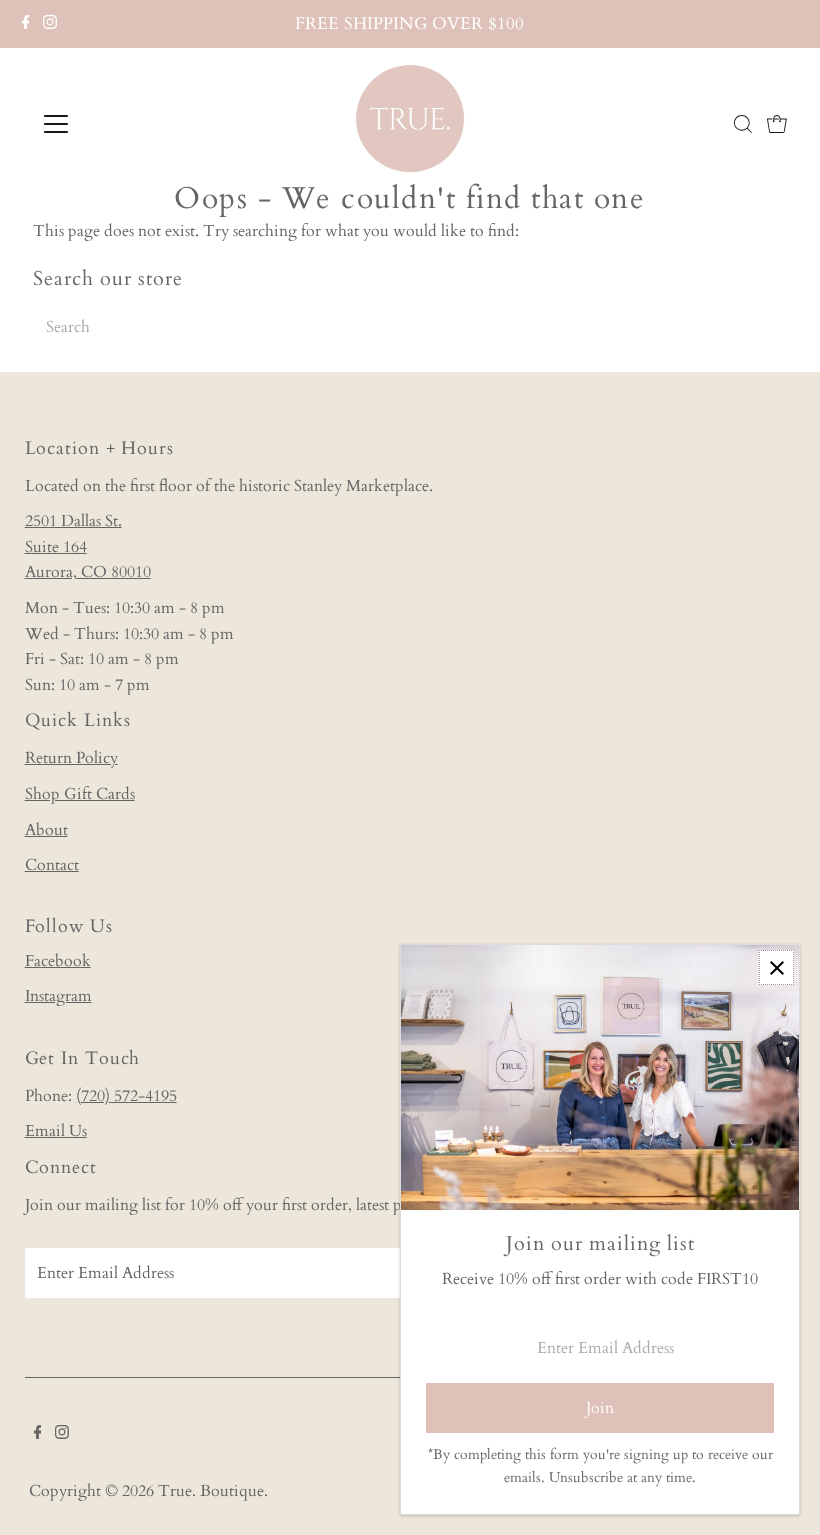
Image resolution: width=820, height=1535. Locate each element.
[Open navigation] (122, 124)
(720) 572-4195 (126, 1096)
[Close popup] (776, 967)
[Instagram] (50, 24)
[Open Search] (743, 124)
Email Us (56, 1131)
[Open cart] (777, 124)
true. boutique (211, 1491)
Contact (52, 865)
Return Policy (71, 758)
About (46, 830)
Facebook (58, 961)
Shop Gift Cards (80, 794)
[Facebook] (26, 24)
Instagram (58, 996)
